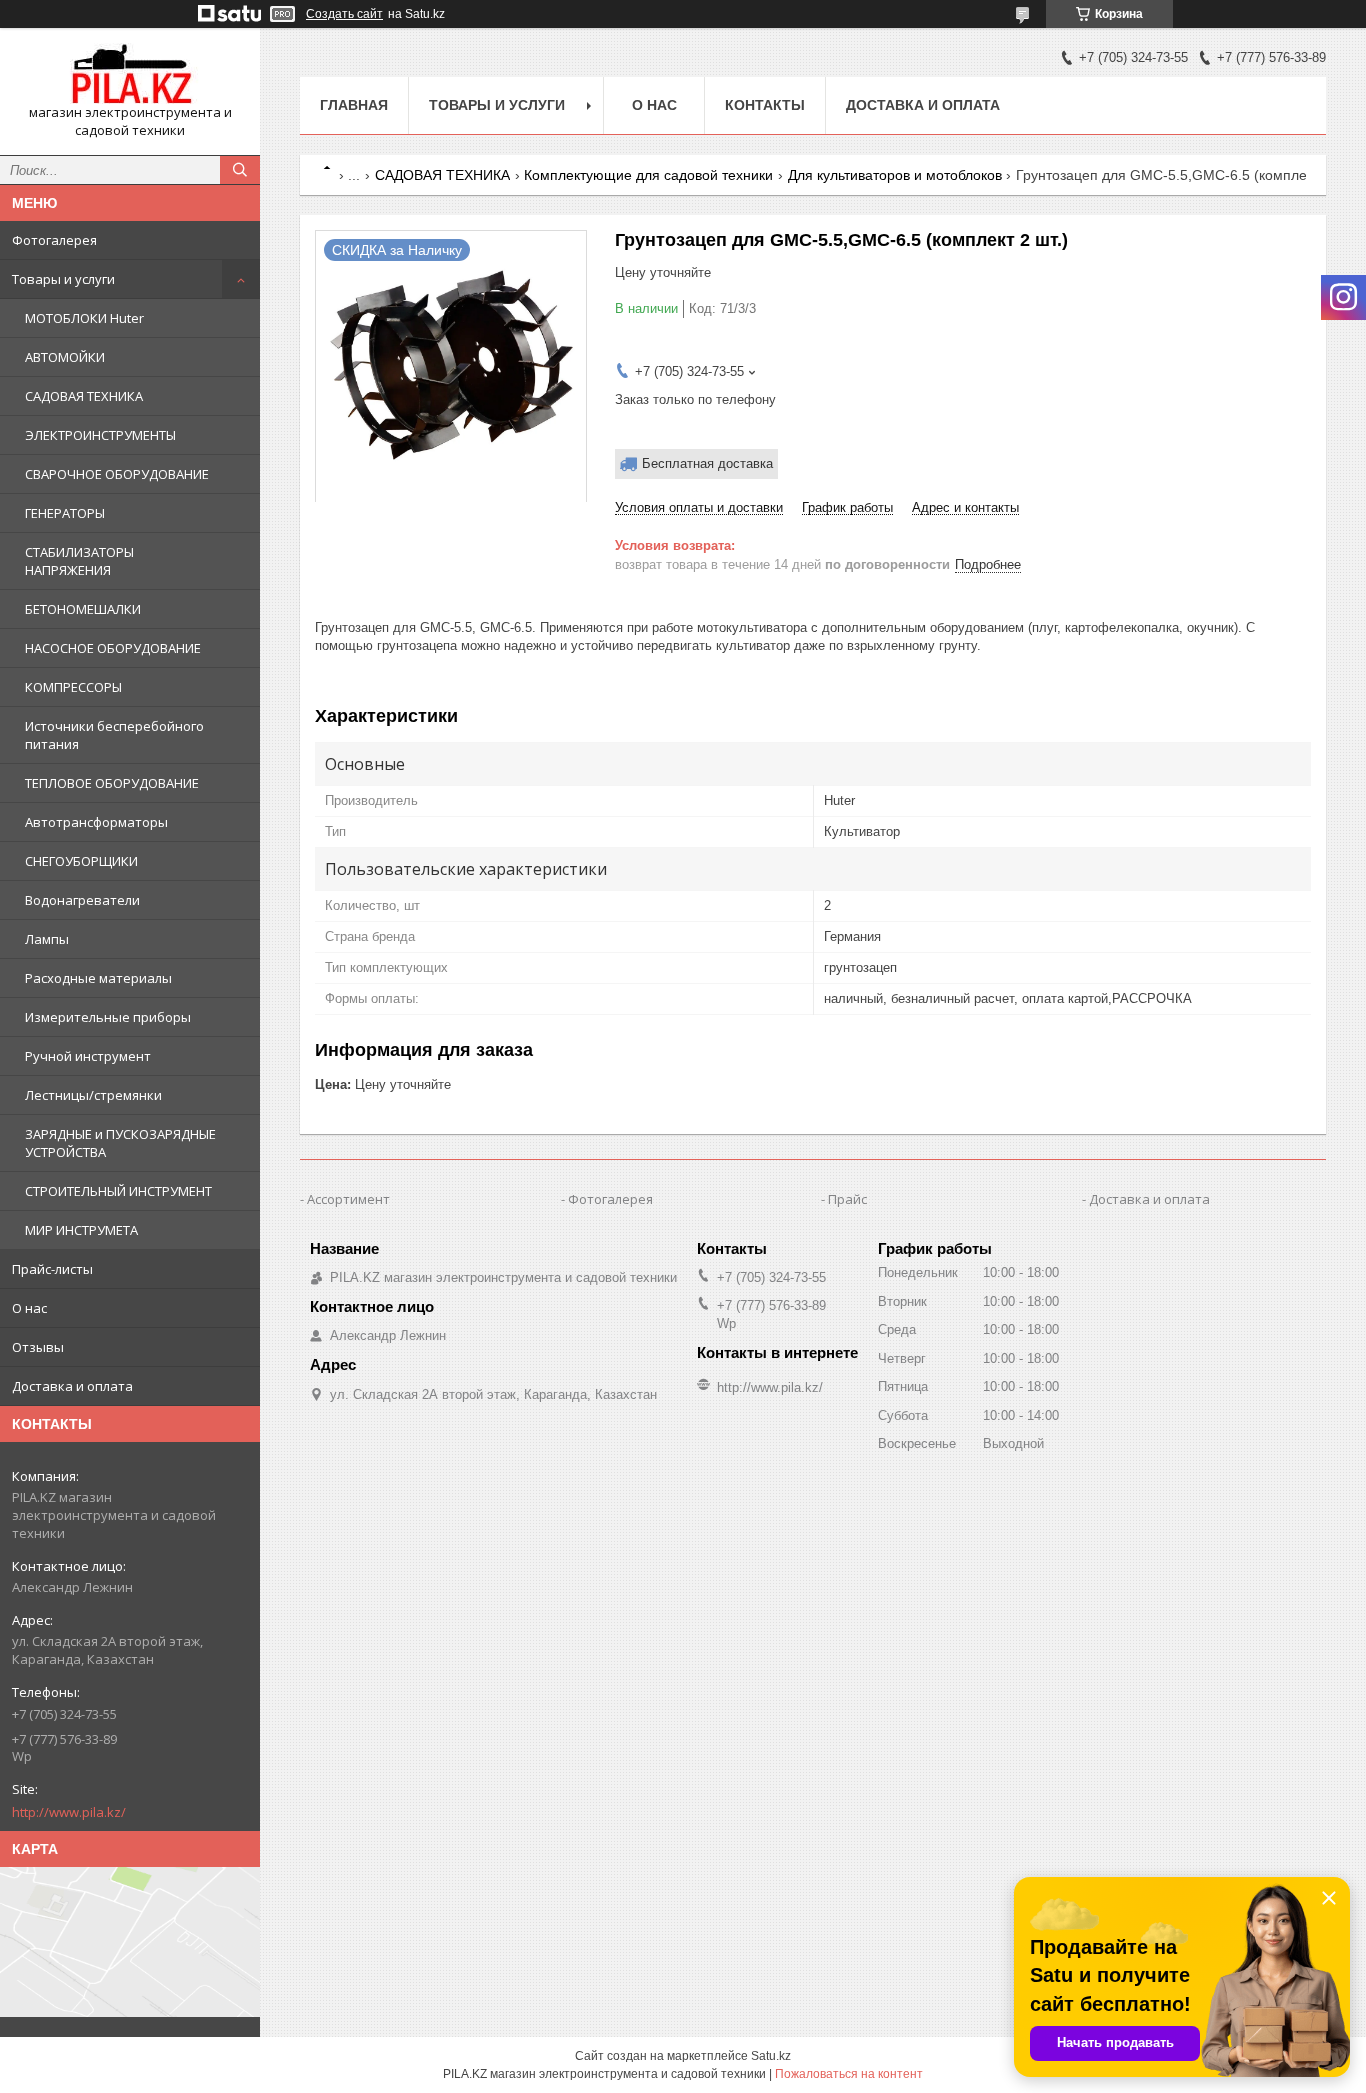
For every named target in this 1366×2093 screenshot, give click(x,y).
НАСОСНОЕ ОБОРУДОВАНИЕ (113, 648)
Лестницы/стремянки (93, 1095)
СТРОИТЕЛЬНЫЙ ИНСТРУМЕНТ (118, 1191)
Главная (354, 105)
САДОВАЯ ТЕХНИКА (84, 396)
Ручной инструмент (88, 1056)
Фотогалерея (54, 240)
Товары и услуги (63, 279)
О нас (29, 1308)
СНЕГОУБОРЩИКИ (81, 861)
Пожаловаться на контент (849, 2074)
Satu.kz (771, 2056)
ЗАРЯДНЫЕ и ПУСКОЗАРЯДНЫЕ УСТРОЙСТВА (120, 1143)
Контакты (765, 105)
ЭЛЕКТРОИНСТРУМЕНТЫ (100, 435)
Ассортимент (348, 1199)
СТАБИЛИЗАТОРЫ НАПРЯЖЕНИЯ (79, 561)
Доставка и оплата (72, 1386)
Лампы (47, 939)
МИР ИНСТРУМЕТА (81, 1230)
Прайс (847, 1199)
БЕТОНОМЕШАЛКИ (83, 609)
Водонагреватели (82, 900)
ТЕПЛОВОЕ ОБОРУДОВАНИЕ (112, 783)
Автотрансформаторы (96, 822)
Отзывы (38, 1347)
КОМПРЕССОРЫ (73, 687)
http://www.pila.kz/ (69, 1812)
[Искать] (240, 170)
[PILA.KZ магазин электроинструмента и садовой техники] (130, 73)
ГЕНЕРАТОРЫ (65, 513)
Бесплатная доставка (707, 463)
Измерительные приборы (108, 1017)
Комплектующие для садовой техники (648, 175)
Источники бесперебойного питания (114, 735)
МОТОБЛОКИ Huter (84, 318)
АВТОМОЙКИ (65, 357)
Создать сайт (344, 14)
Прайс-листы (52, 1269)
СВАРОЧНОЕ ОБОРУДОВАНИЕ (117, 474)
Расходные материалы (98, 978)
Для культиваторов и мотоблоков (895, 175)
